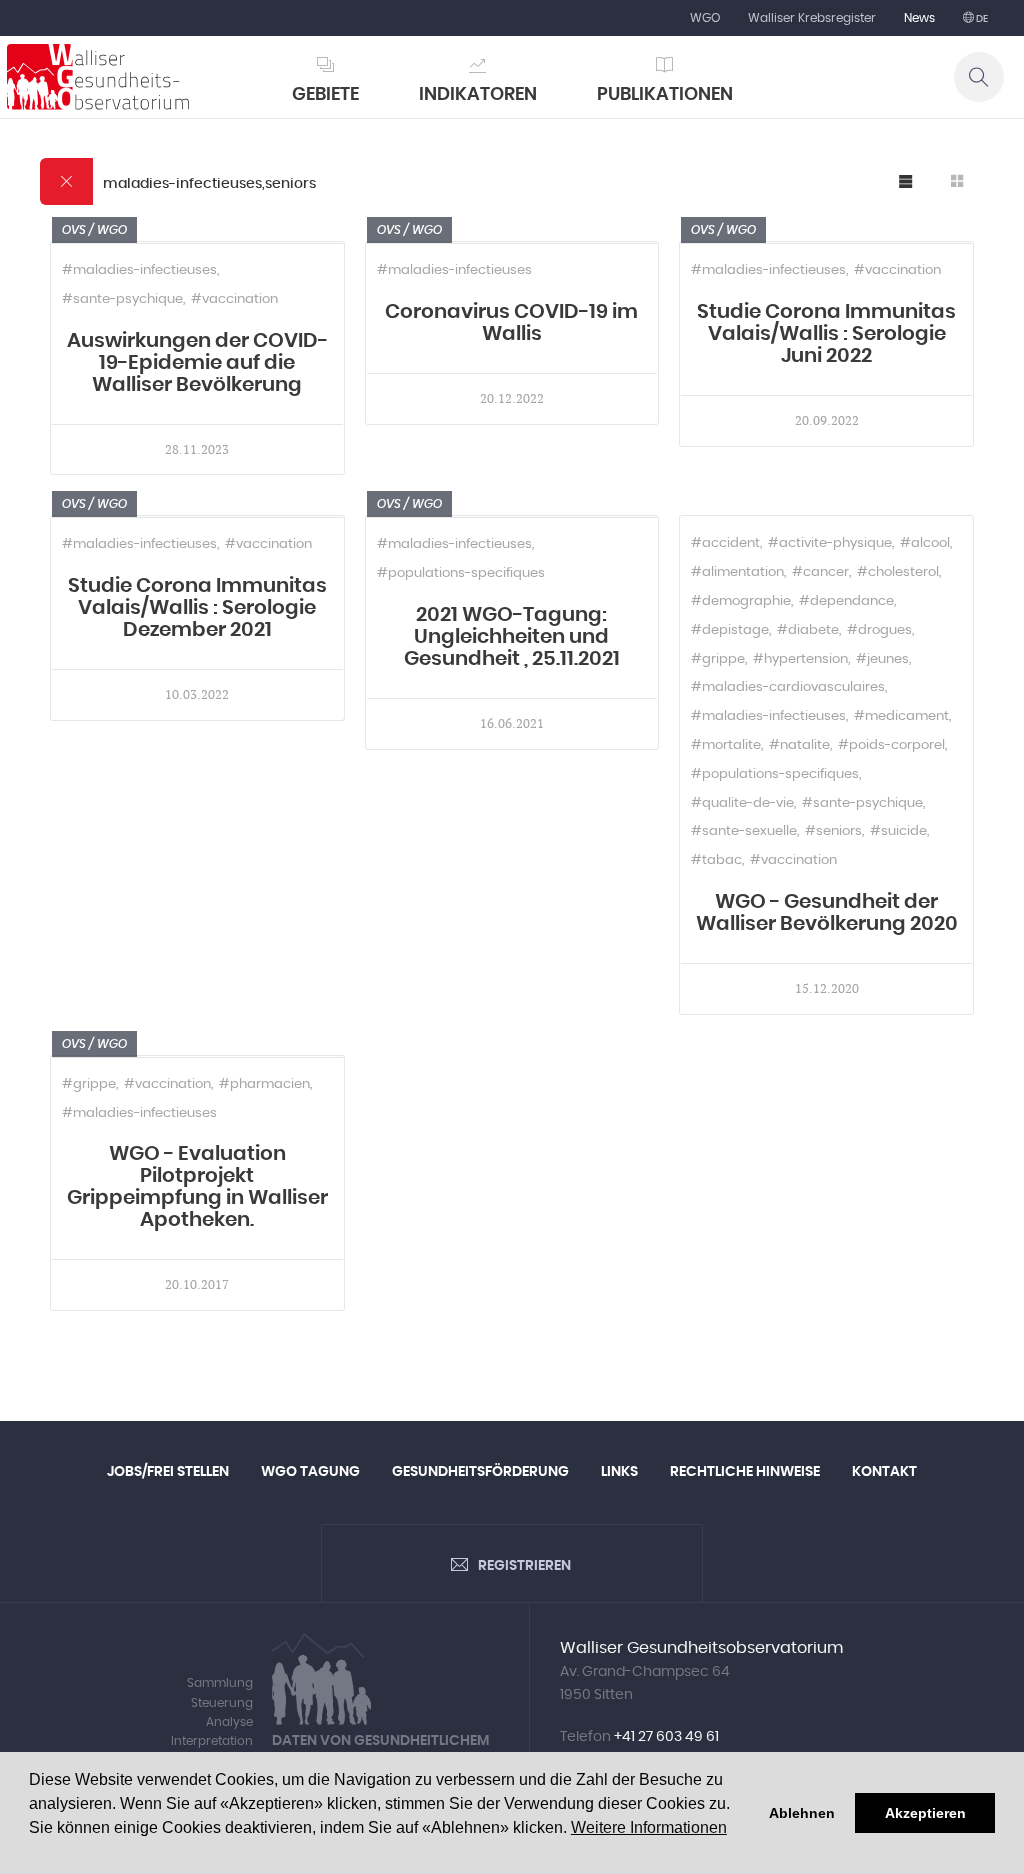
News (919, 18)
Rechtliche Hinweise (745, 1472)
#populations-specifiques (461, 573)
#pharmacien (264, 1084)
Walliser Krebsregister (812, 18)
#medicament (901, 716)
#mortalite (726, 745)
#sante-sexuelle (744, 831)
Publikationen (665, 95)
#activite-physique (830, 543)
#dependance (846, 601)
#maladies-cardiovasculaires (788, 687)
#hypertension (800, 659)
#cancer (820, 572)
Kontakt (884, 1472)
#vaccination (234, 299)
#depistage (730, 630)
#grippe (718, 659)
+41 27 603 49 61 (666, 1737)
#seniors (833, 831)
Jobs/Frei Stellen (168, 1472)
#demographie (741, 601)
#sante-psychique (122, 299)
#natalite (799, 745)
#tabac (716, 860)
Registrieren (524, 1566)
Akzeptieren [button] (925, 1813)
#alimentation (737, 572)
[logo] (98, 77)
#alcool (925, 543)
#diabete (808, 630)
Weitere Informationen (649, 1827)
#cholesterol (898, 572)
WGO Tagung (310, 1472)
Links (619, 1472)
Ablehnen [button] (802, 1813)
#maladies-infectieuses (139, 270)
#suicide (898, 831)
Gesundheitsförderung (480, 1472)
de (981, 19)
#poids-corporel (891, 745)
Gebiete (325, 95)
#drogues (879, 630)
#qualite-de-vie (742, 803)
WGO (705, 18)
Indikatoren (478, 95)
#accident (725, 543)
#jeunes (882, 659)
